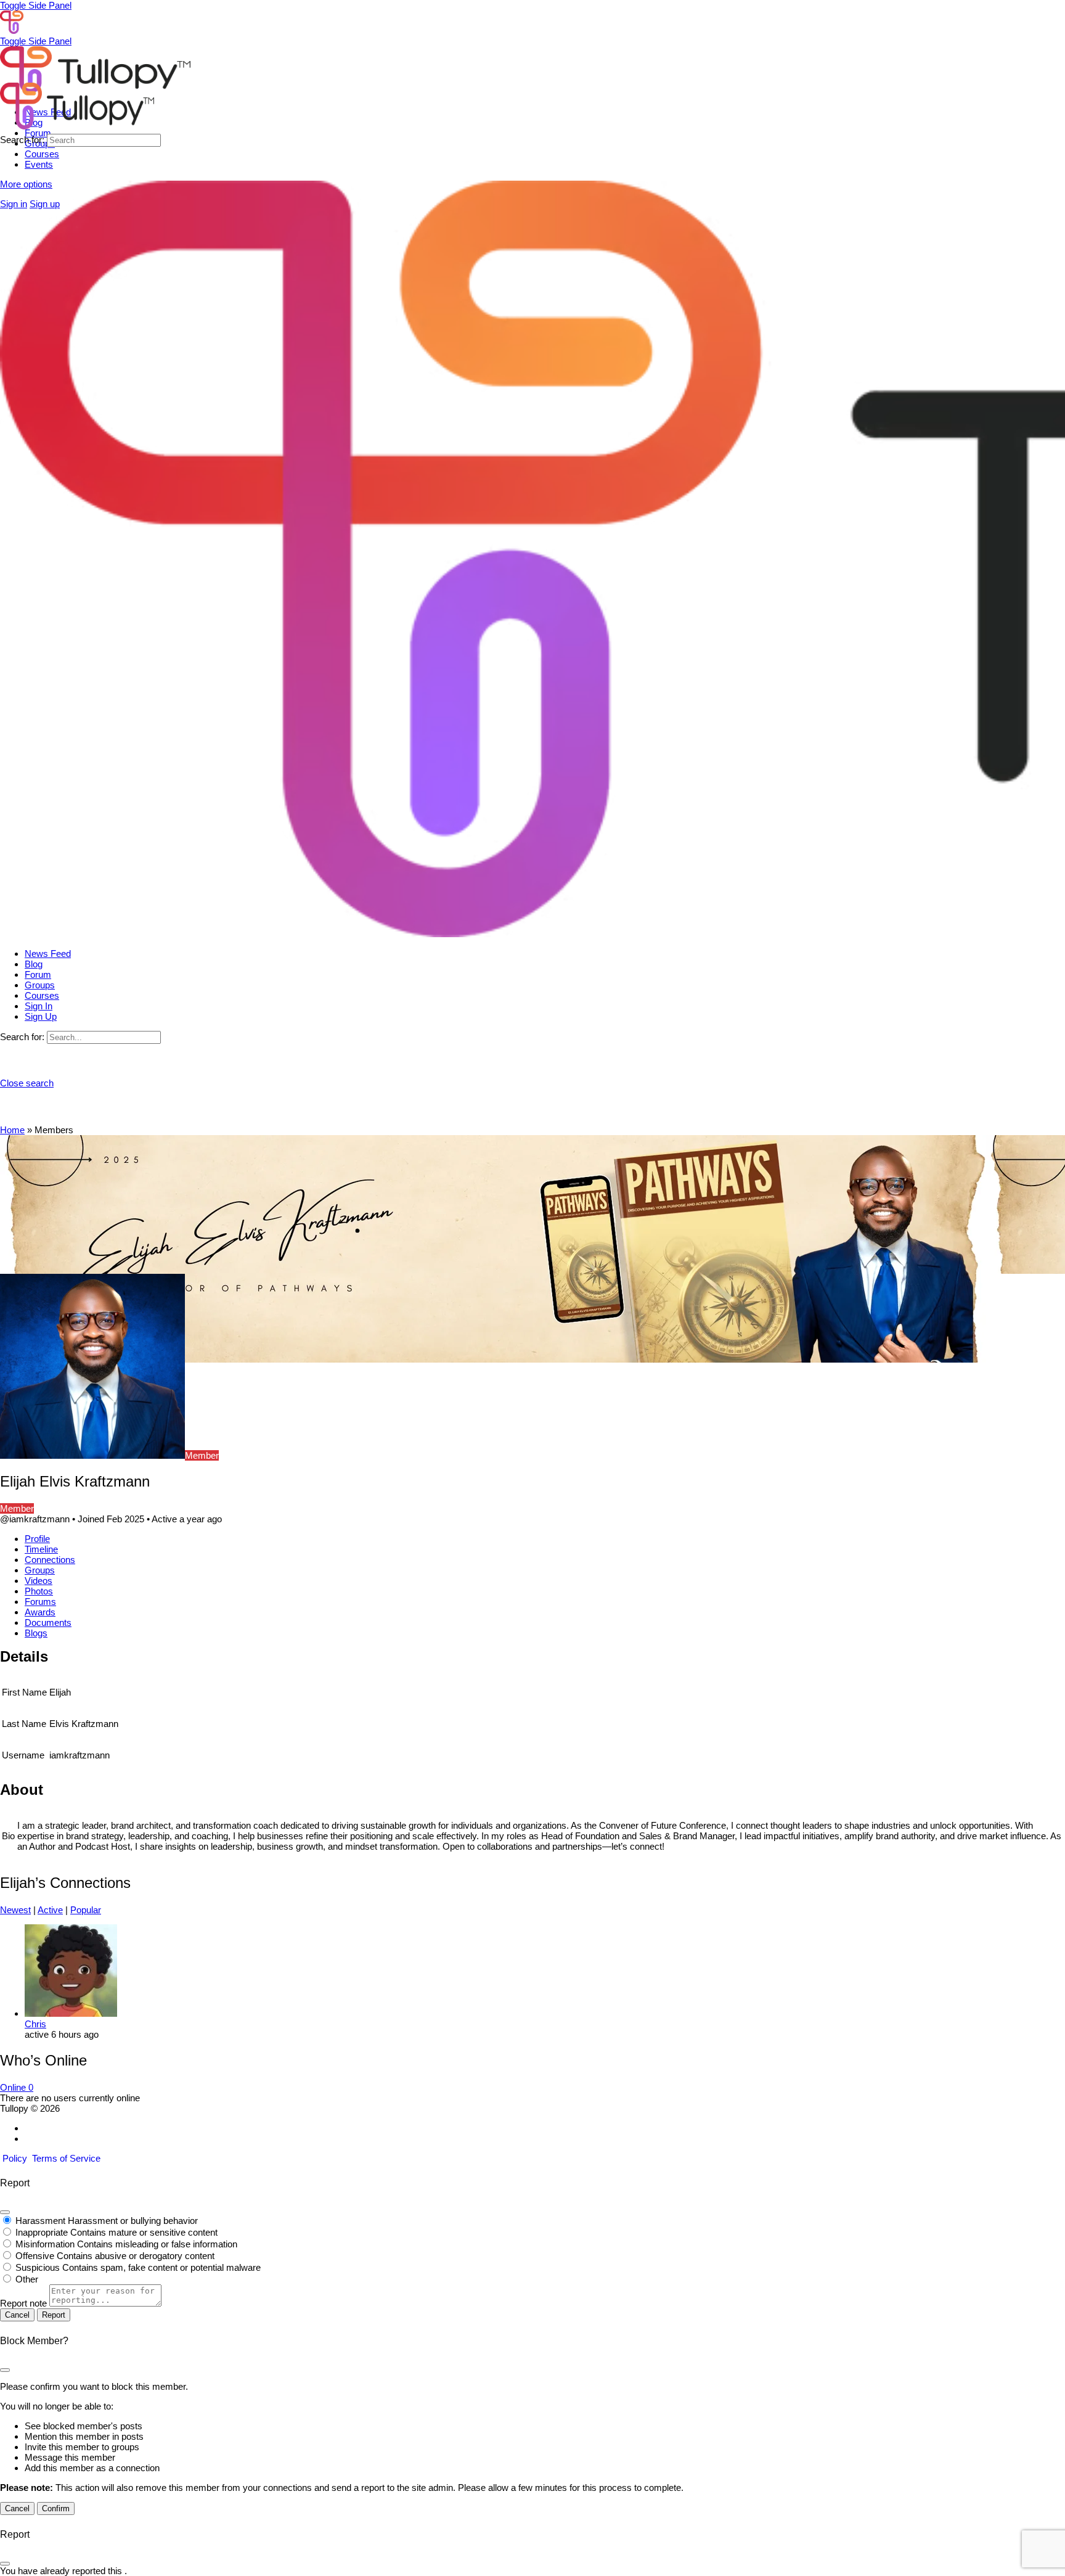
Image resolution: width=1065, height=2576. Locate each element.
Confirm (56, 2508)
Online (17, 2087)
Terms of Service (66, 2158)
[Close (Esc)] (5, 2212)
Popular (86, 1910)
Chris (35, 2024)
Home (12, 1130)
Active (50, 1910)
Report (54, 2315)
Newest (15, 1910)
